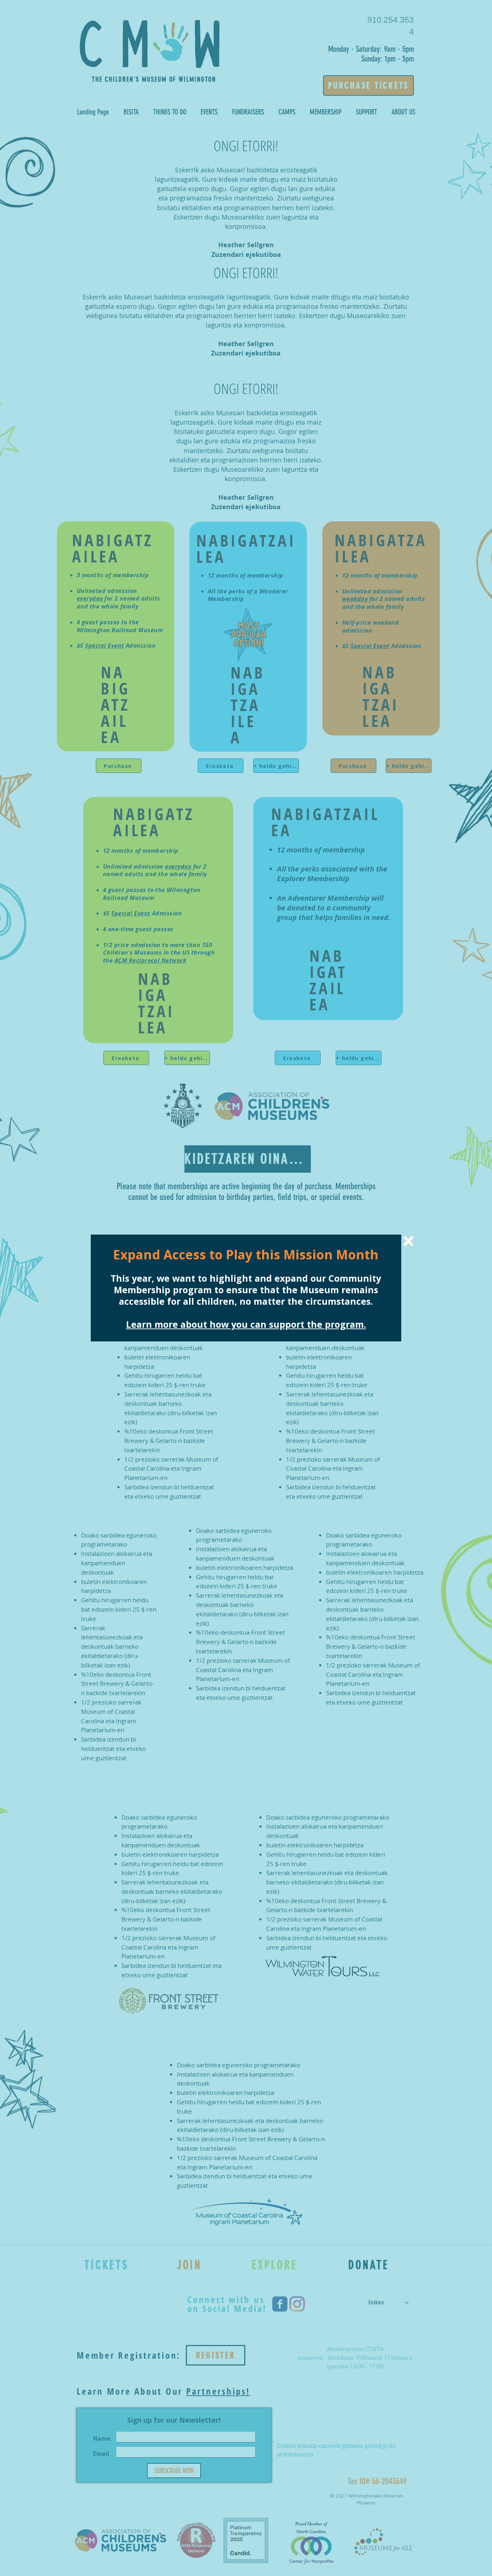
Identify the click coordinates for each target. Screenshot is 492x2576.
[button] (408, 1241)
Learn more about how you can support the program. (246, 1324)
